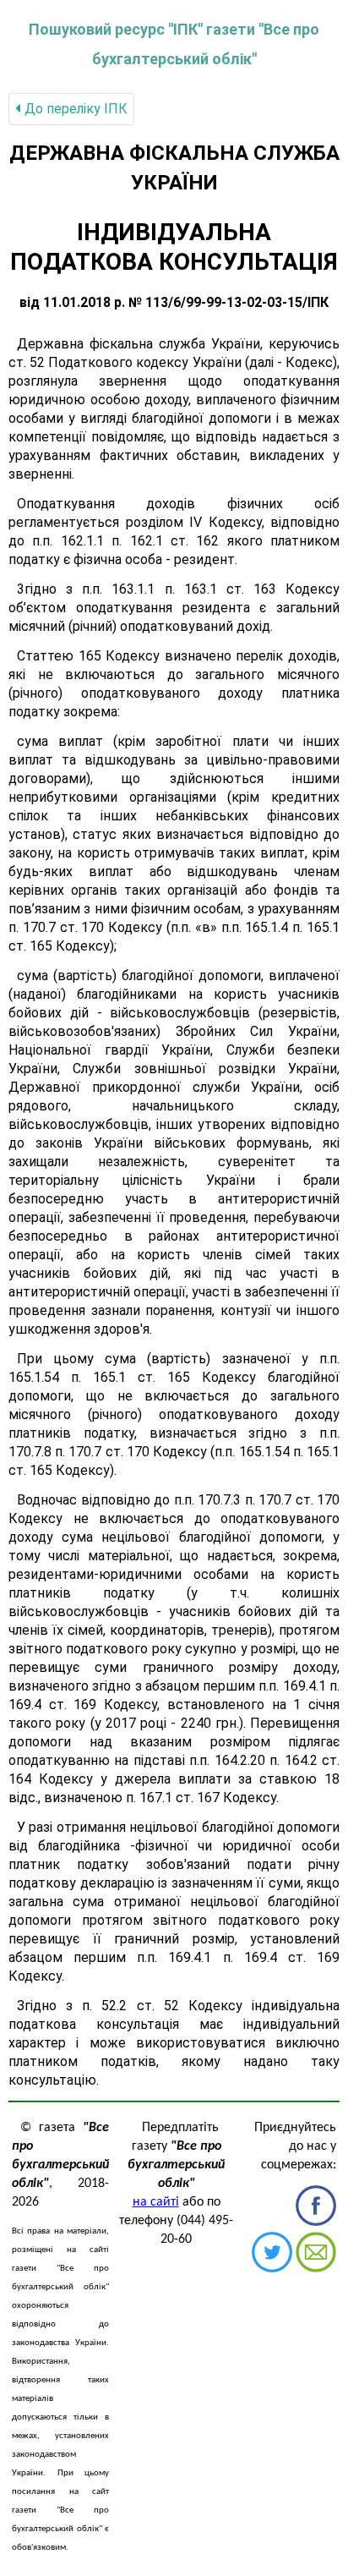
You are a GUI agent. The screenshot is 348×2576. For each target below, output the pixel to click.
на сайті (156, 2202)
